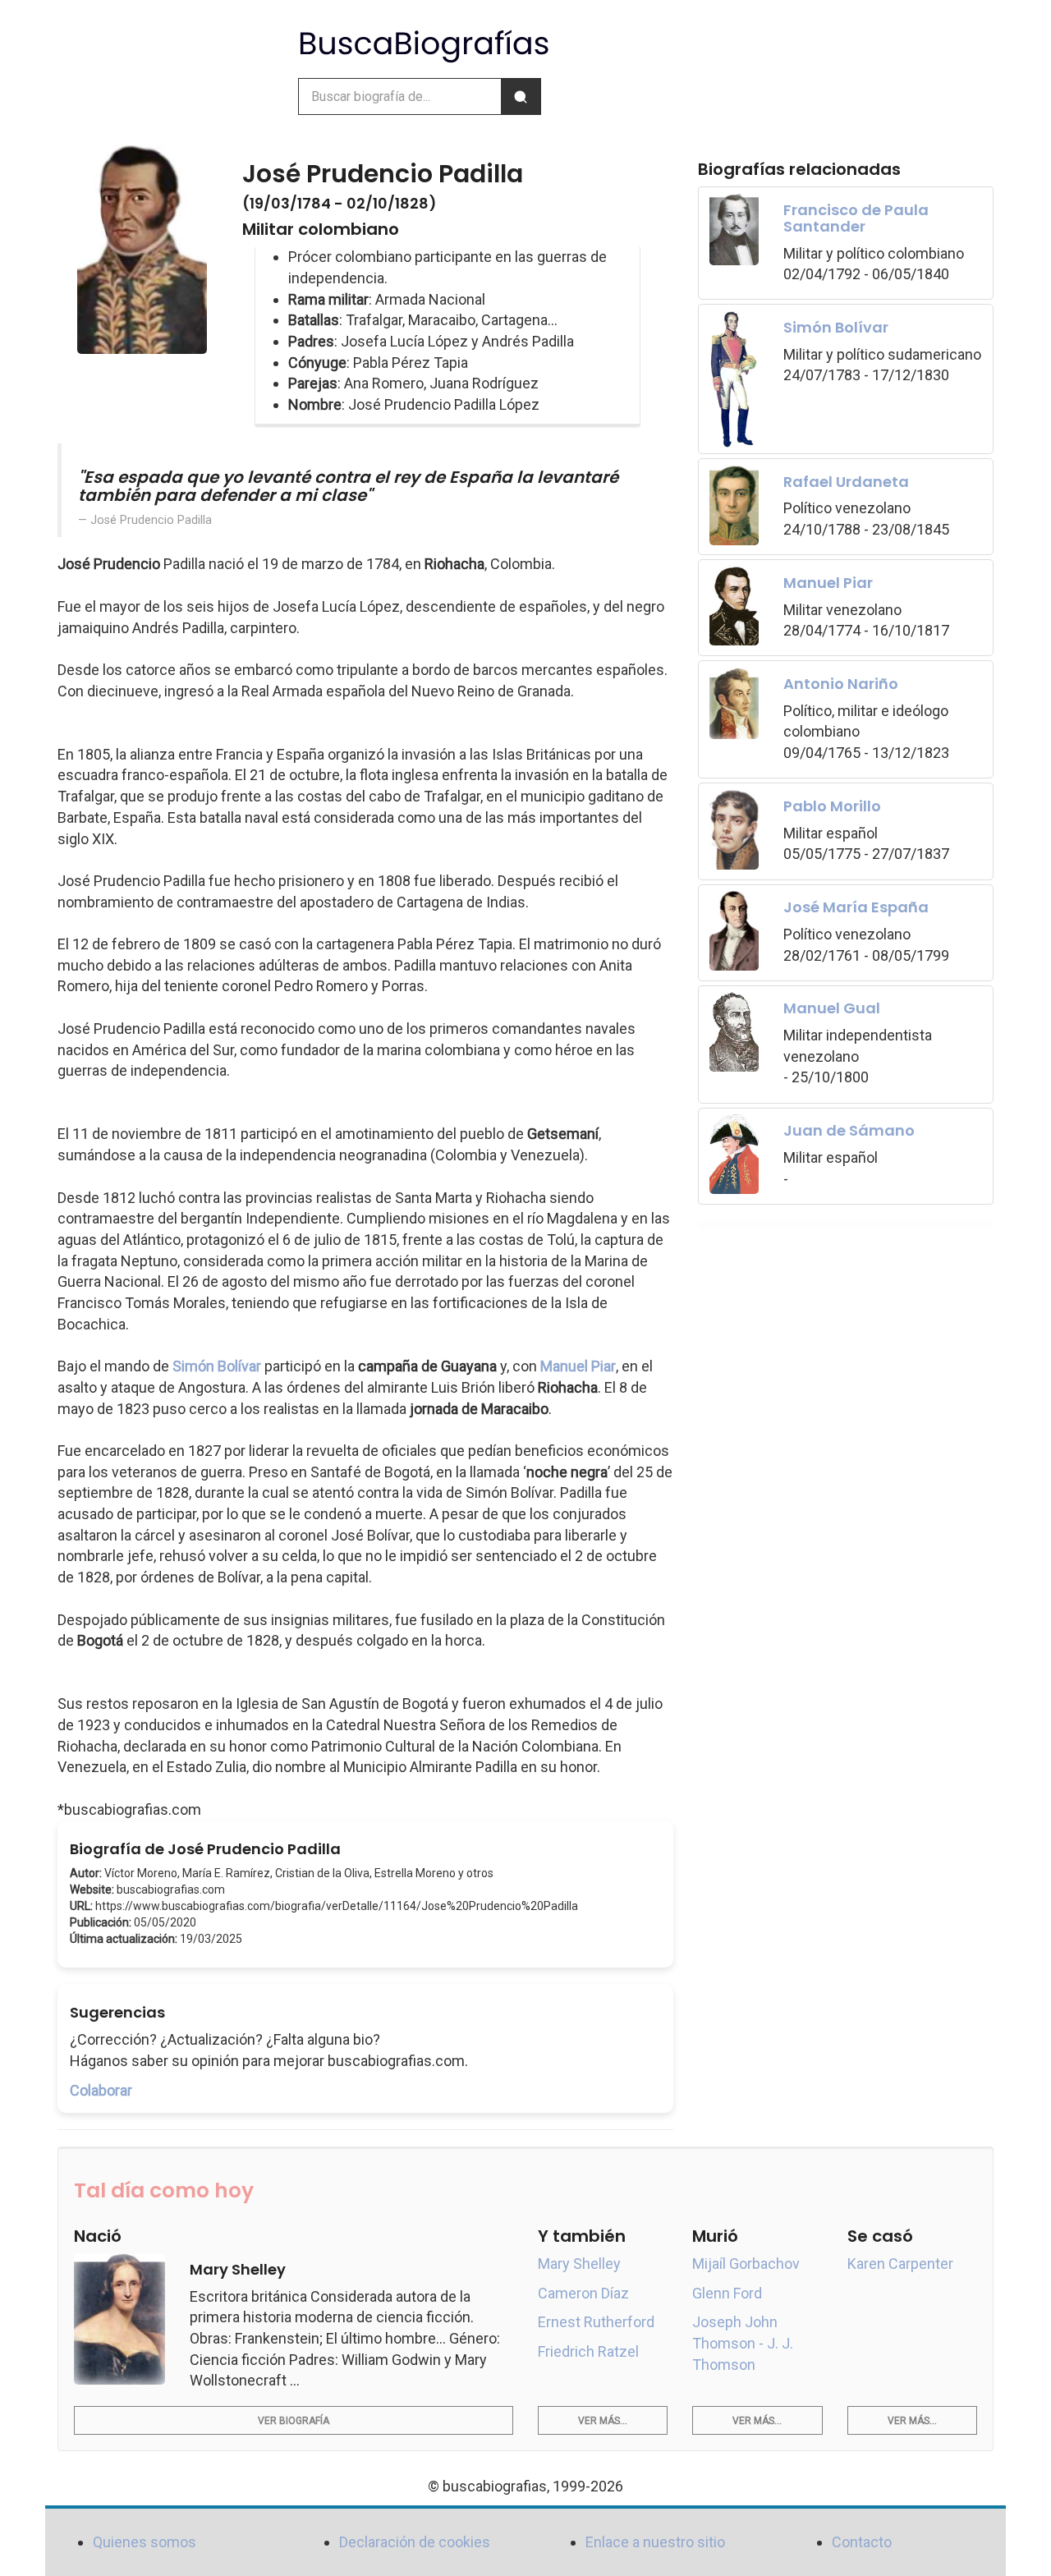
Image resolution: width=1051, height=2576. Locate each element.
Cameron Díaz (583, 2293)
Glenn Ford (727, 2293)
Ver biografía (294, 2421)
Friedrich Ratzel (588, 2351)
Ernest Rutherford (596, 2322)
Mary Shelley (579, 2264)
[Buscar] (521, 96)
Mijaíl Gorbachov (746, 2264)
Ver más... (603, 2421)
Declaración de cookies (415, 2542)
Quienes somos (145, 2542)
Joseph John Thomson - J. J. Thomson (743, 2343)
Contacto (862, 2542)
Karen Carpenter (900, 2264)
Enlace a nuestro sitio (655, 2542)
